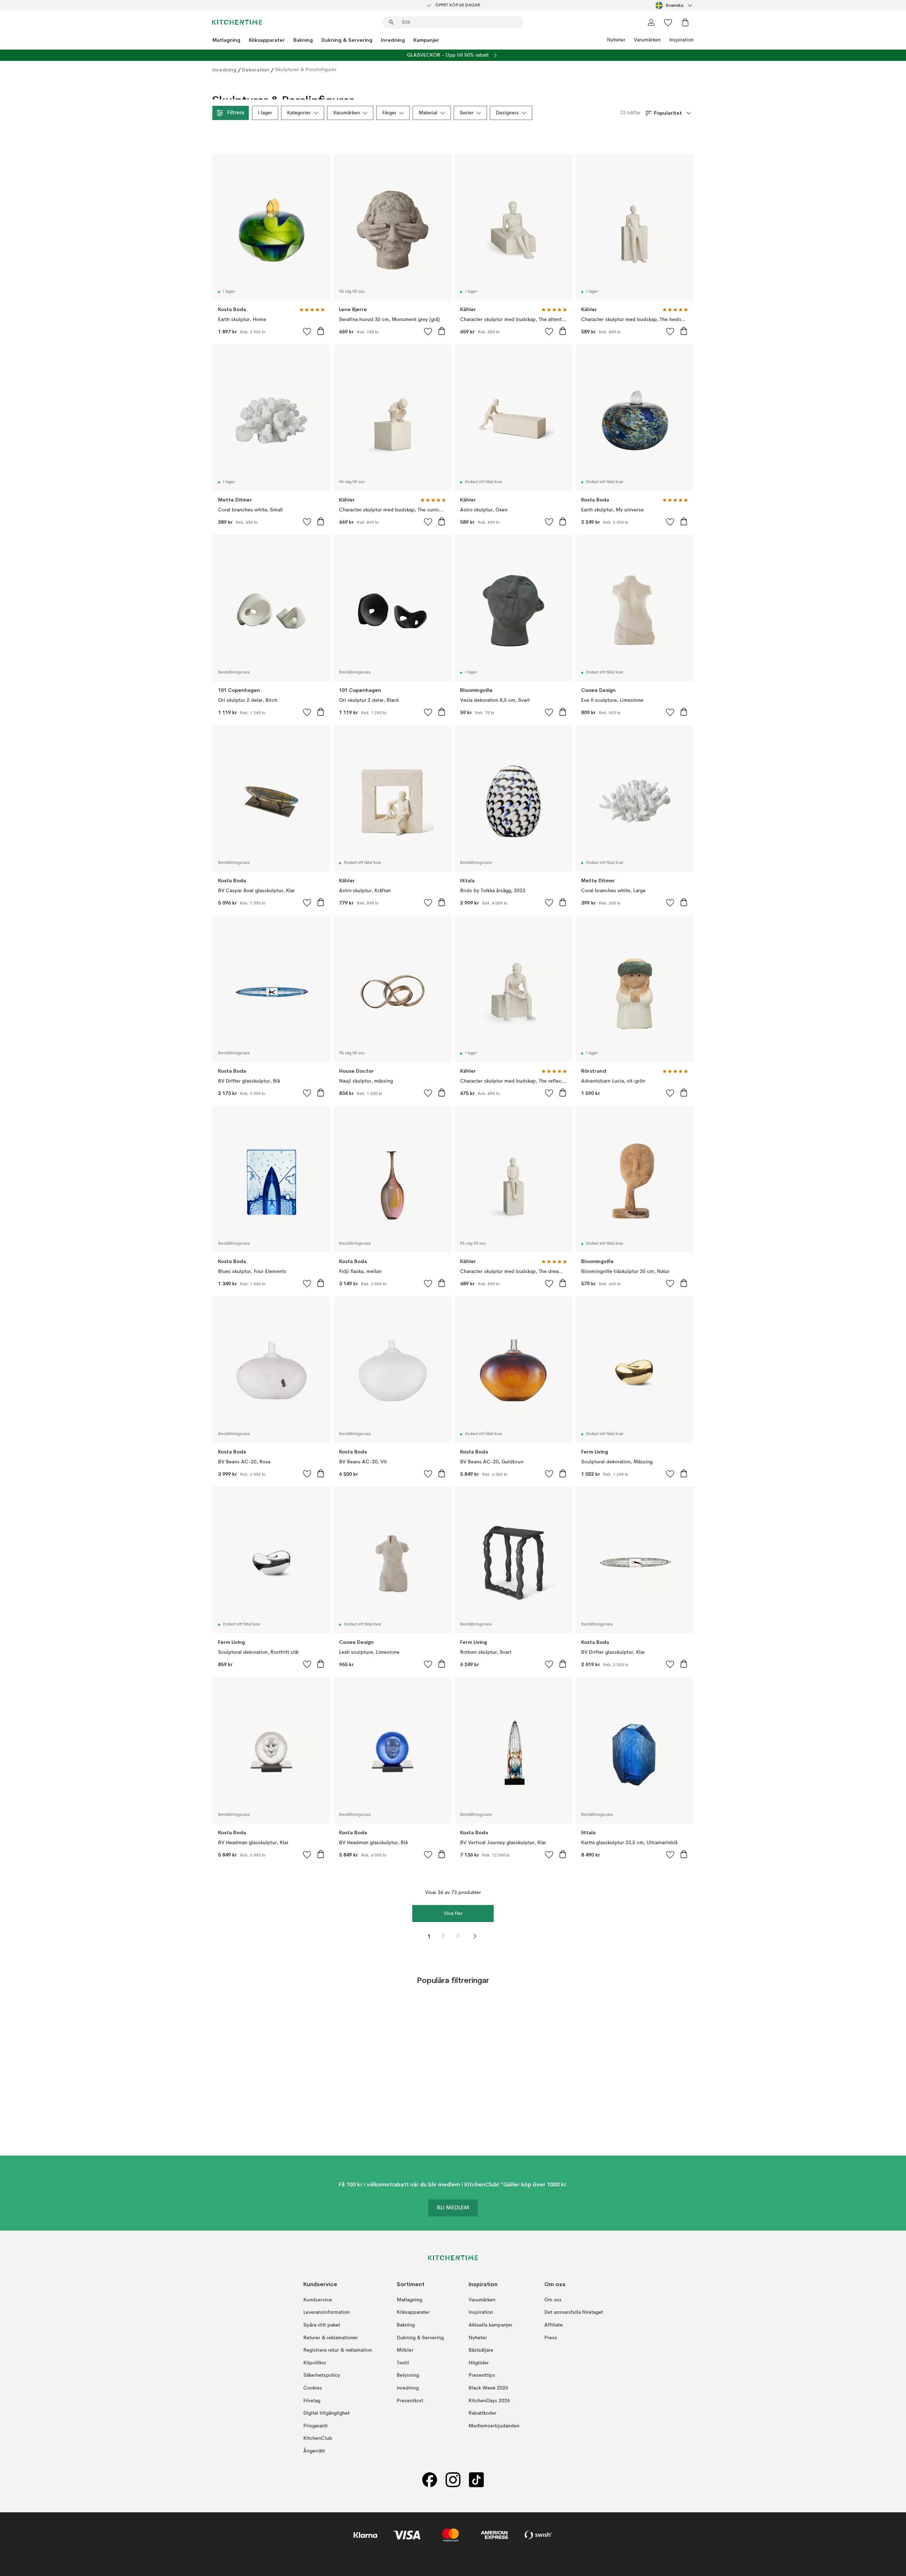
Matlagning (226, 40)
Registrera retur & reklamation (338, 2350)
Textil (403, 2363)
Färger (389, 113)
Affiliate (554, 2325)
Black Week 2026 (488, 2388)
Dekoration (256, 70)
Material (428, 113)
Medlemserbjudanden (494, 2426)
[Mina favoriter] (668, 22)
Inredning (393, 40)
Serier (467, 113)
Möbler (405, 2350)
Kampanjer (426, 40)
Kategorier (299, 113)
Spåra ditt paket (322, 2325)
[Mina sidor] (651, 22)
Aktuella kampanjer (491, 2325)
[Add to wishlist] (307, 331)
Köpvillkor (315, 2363)
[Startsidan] (237, 22)
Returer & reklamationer (331, 2338)
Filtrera (236, 113)
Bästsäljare (481, 2350)
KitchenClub (318, 2438)
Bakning (303, 40)
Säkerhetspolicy (322, 2375)
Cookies (313, 2388)
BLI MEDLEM (453, 2208)
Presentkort (410, 2401)
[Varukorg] (685, 22)
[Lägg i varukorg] (321, 331)
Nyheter (616, 40)
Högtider (479, 2363)
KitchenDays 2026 (489, 2401)
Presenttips (482, 2375)
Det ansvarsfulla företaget (574, 2312)
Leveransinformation (326, 2312)
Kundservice (318, 2300)
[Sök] (391, 22)
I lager (265, 113)
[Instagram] (453, 2480)
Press (551, 2338)
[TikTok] (476, 2480)
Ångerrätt (314, 2451)
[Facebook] (430, 2480)
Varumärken (647, 40)
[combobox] (675, 5)
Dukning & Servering (347, 40)
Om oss (553, 2300)
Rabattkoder (483, 2413)
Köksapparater (267, 40)
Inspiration (681, 40)
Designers (507, 113)
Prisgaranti (316, 2426)
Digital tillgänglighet (326, 2413)
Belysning (408, 2375)
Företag (312, 2401)
